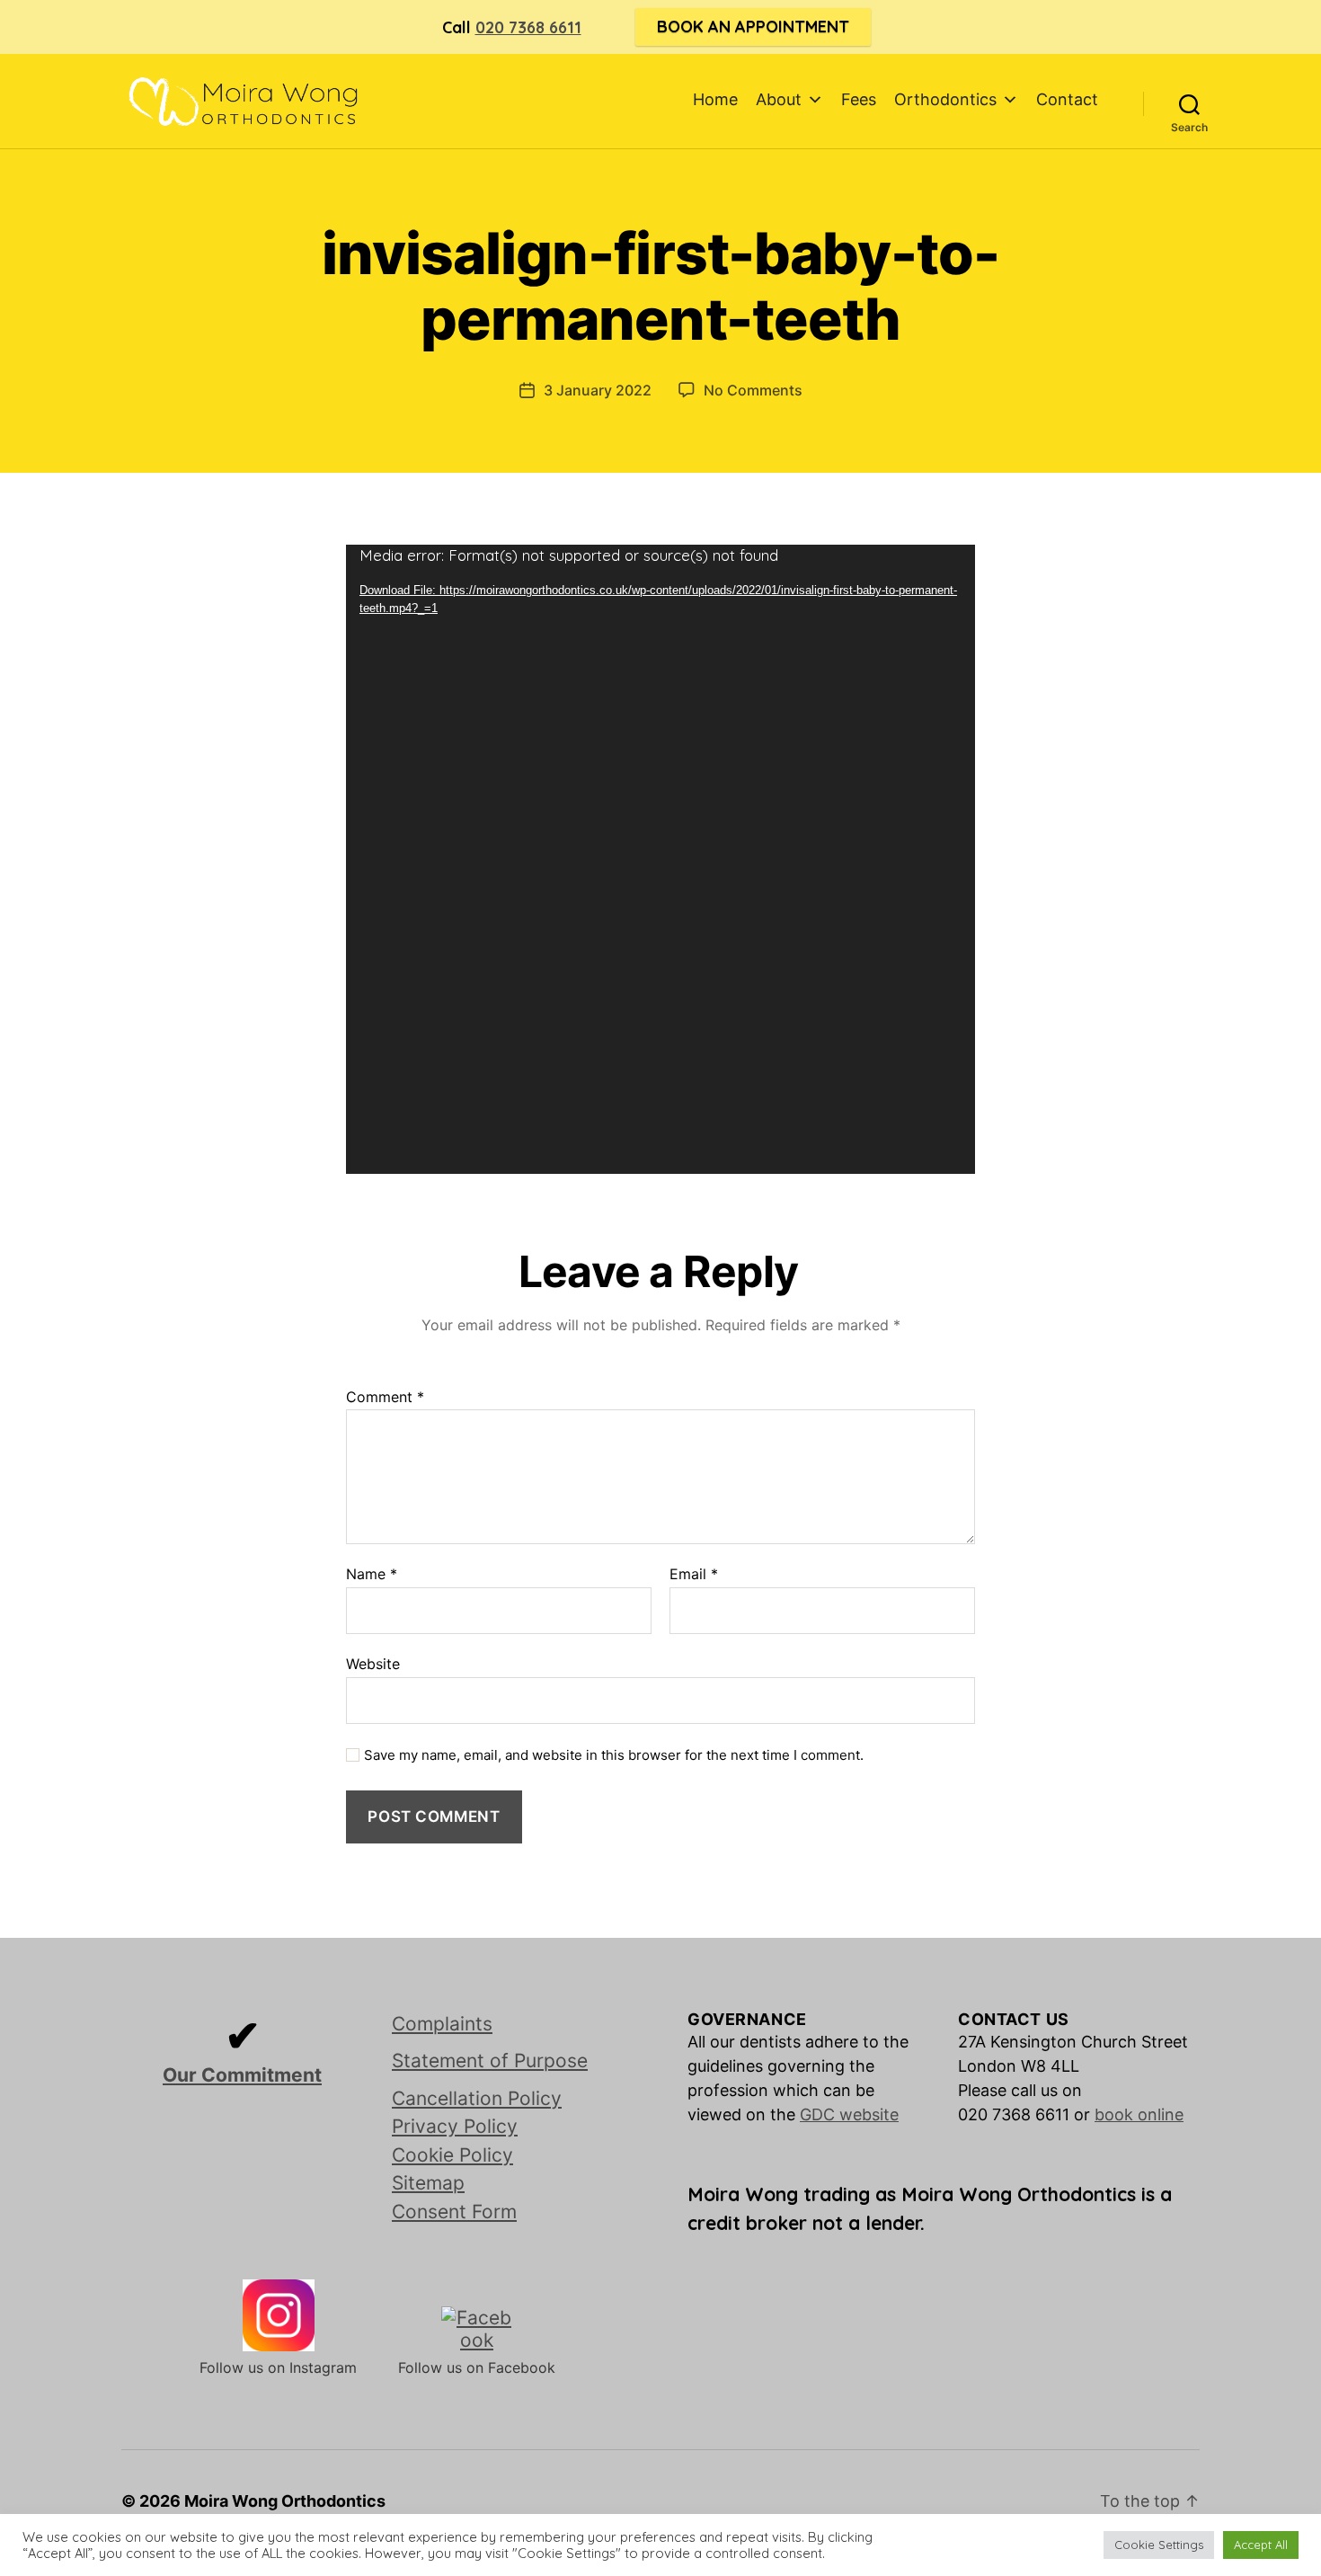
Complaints (442, 2024)
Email (694, 1575)
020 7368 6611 (528, 27)
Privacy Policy (455, 2126)
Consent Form (454, 2212)
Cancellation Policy (477, 2098)
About (779, 99)
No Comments (753, 390)
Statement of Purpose (490, 2061)
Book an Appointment (753, 27)
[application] (660, 859)
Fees (859, 99)
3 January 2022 (598, 390)
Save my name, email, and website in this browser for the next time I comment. (614, 1755)
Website (373, 1663)
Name (372, 1575)
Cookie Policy (452, 2155)
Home (715, 99)
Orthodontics (945, 99)
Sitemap (428, 2183)
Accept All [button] (1261, 2545)
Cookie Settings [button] (1159, 2545)
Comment (385, 1398)
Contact (1067, 99)
